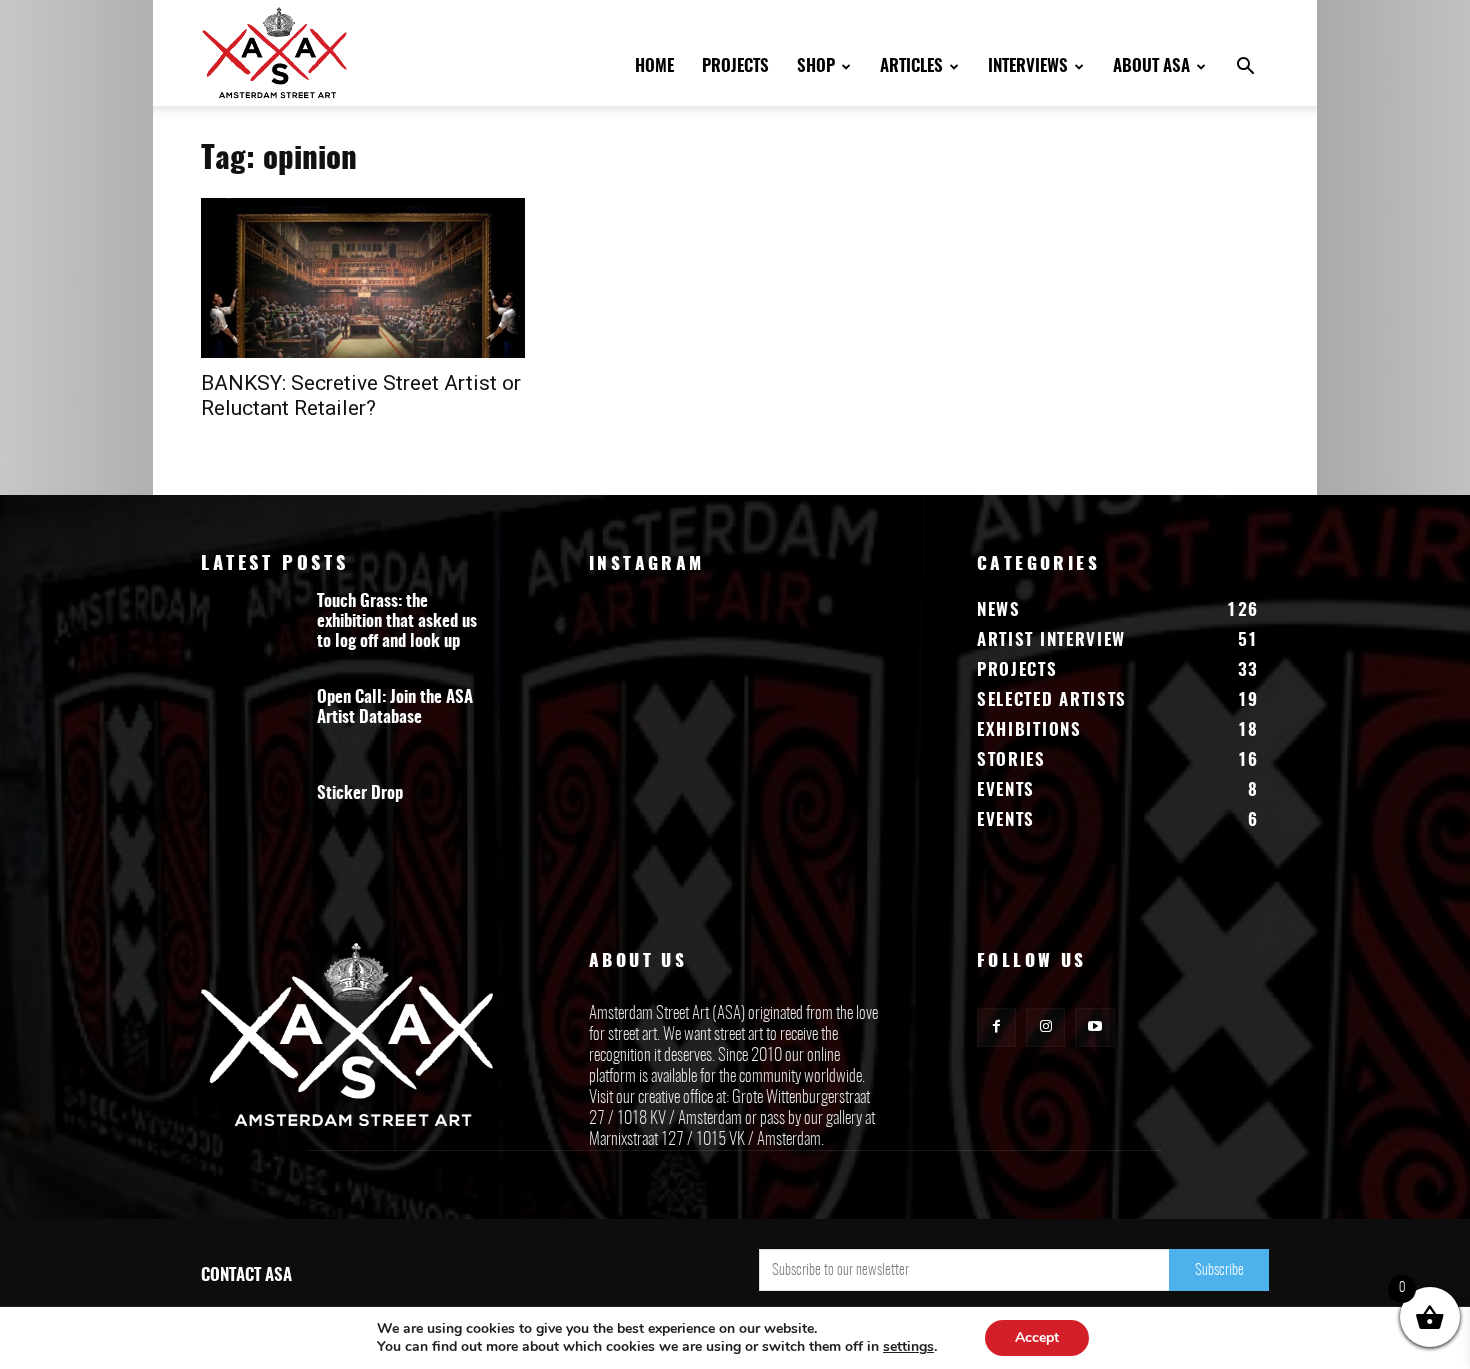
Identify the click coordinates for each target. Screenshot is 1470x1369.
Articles (911, 66)
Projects (735, 66)
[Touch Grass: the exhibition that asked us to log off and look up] (251, 631)
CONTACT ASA (246, 1275)
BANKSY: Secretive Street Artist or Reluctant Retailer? (361, 395)
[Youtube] (1094, 1027)
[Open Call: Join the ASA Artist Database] (251, 727)
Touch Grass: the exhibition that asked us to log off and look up (397, 621)
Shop (816, 66)
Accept (1037, 1337)
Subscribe (1219, 1270)
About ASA (1151, 66)
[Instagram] (1045, 1027)
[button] (1245, 68)
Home (654, 66)
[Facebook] (996, 1027)
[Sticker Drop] (251, 823)
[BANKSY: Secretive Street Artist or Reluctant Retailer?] (363, 278)
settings (908, 1347)
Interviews (1028, 66)
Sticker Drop (360, 793)
